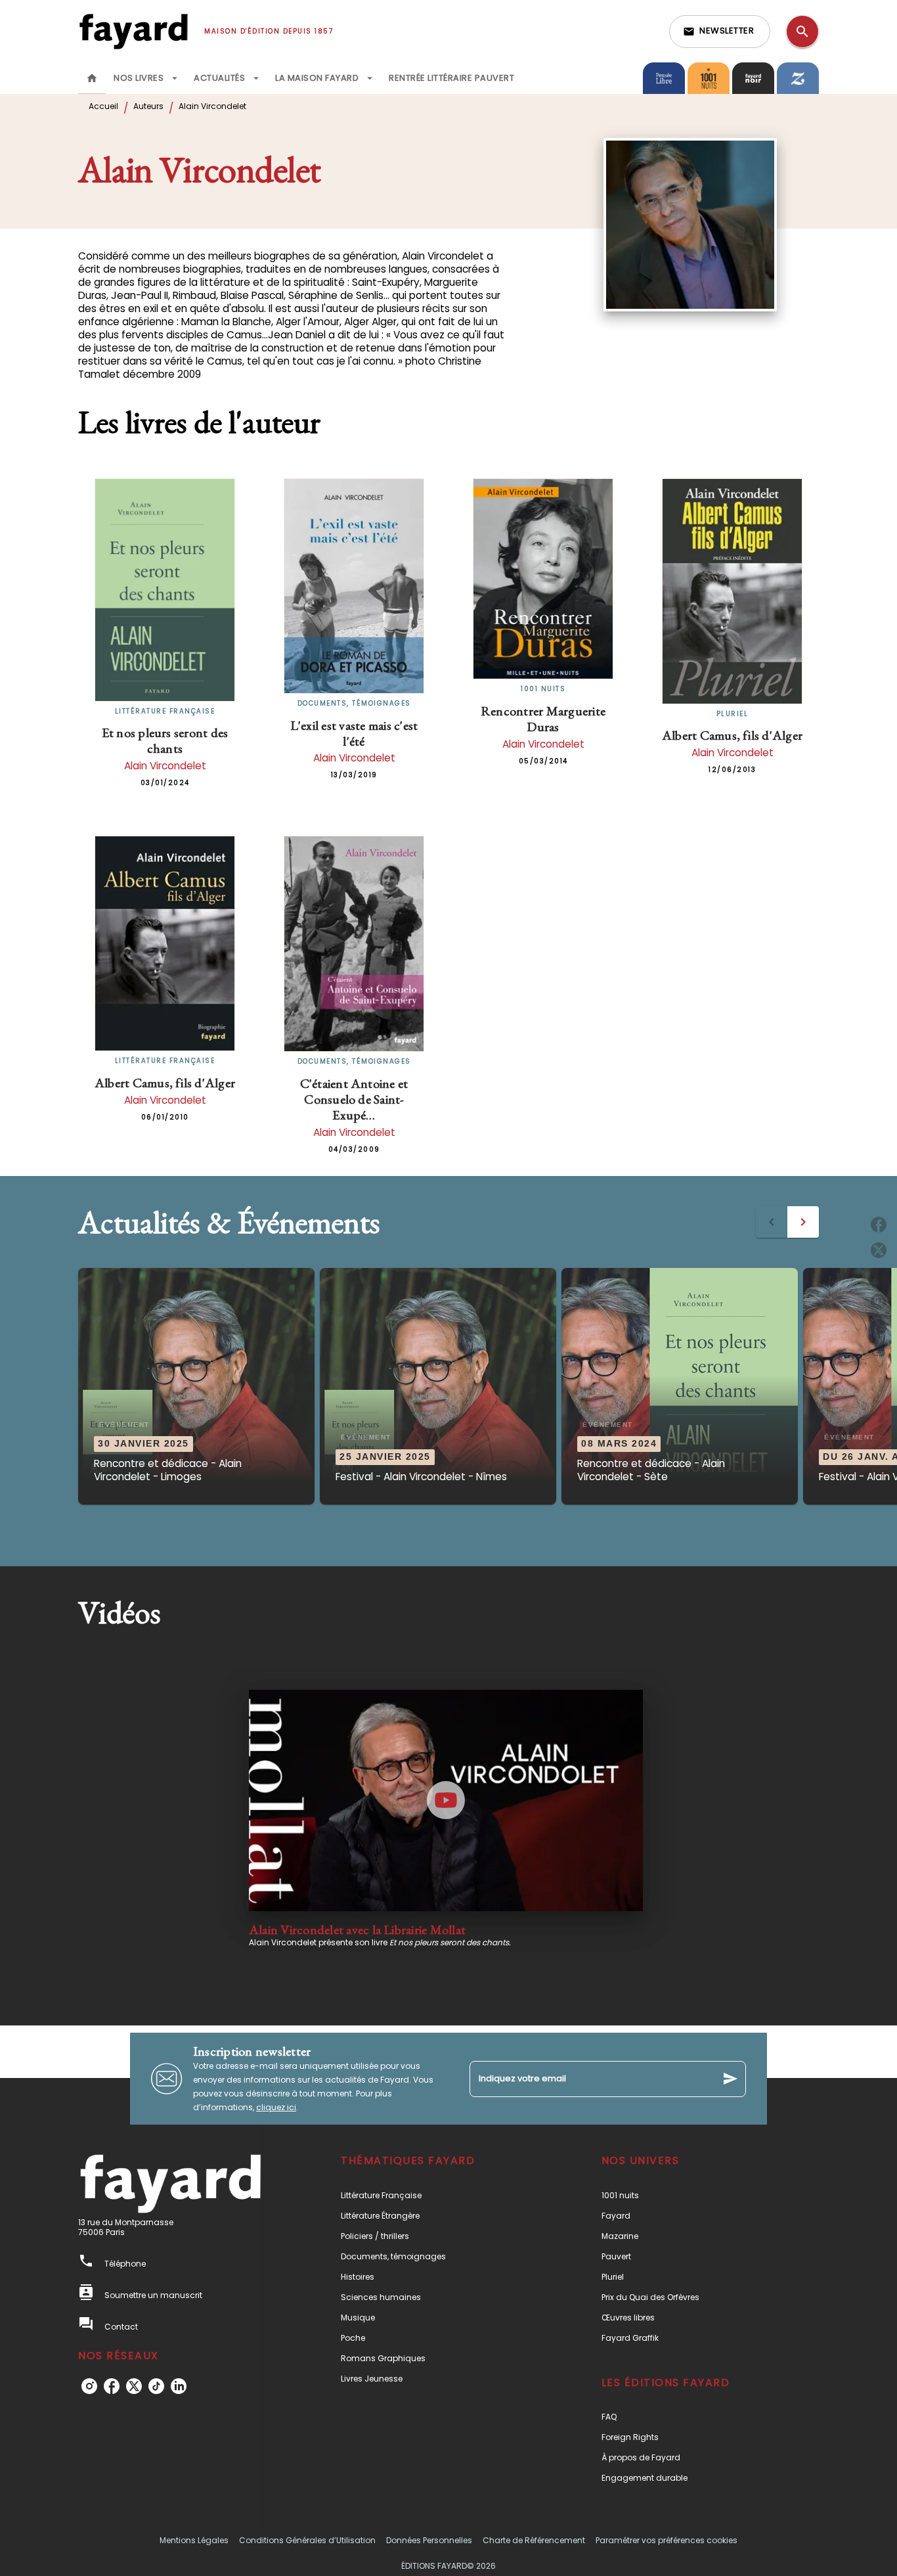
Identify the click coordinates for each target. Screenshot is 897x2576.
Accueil (103, 106)
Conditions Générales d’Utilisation (307, 2540)
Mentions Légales (194, 2540)
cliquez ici (276, 2107)
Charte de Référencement (534, 2540)
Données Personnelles (429, 2540)
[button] (720, 32)
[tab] (92, 78)
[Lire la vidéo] (446, 1800)
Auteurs (148, 106)
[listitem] (89, 2386)
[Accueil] (133, 31)
